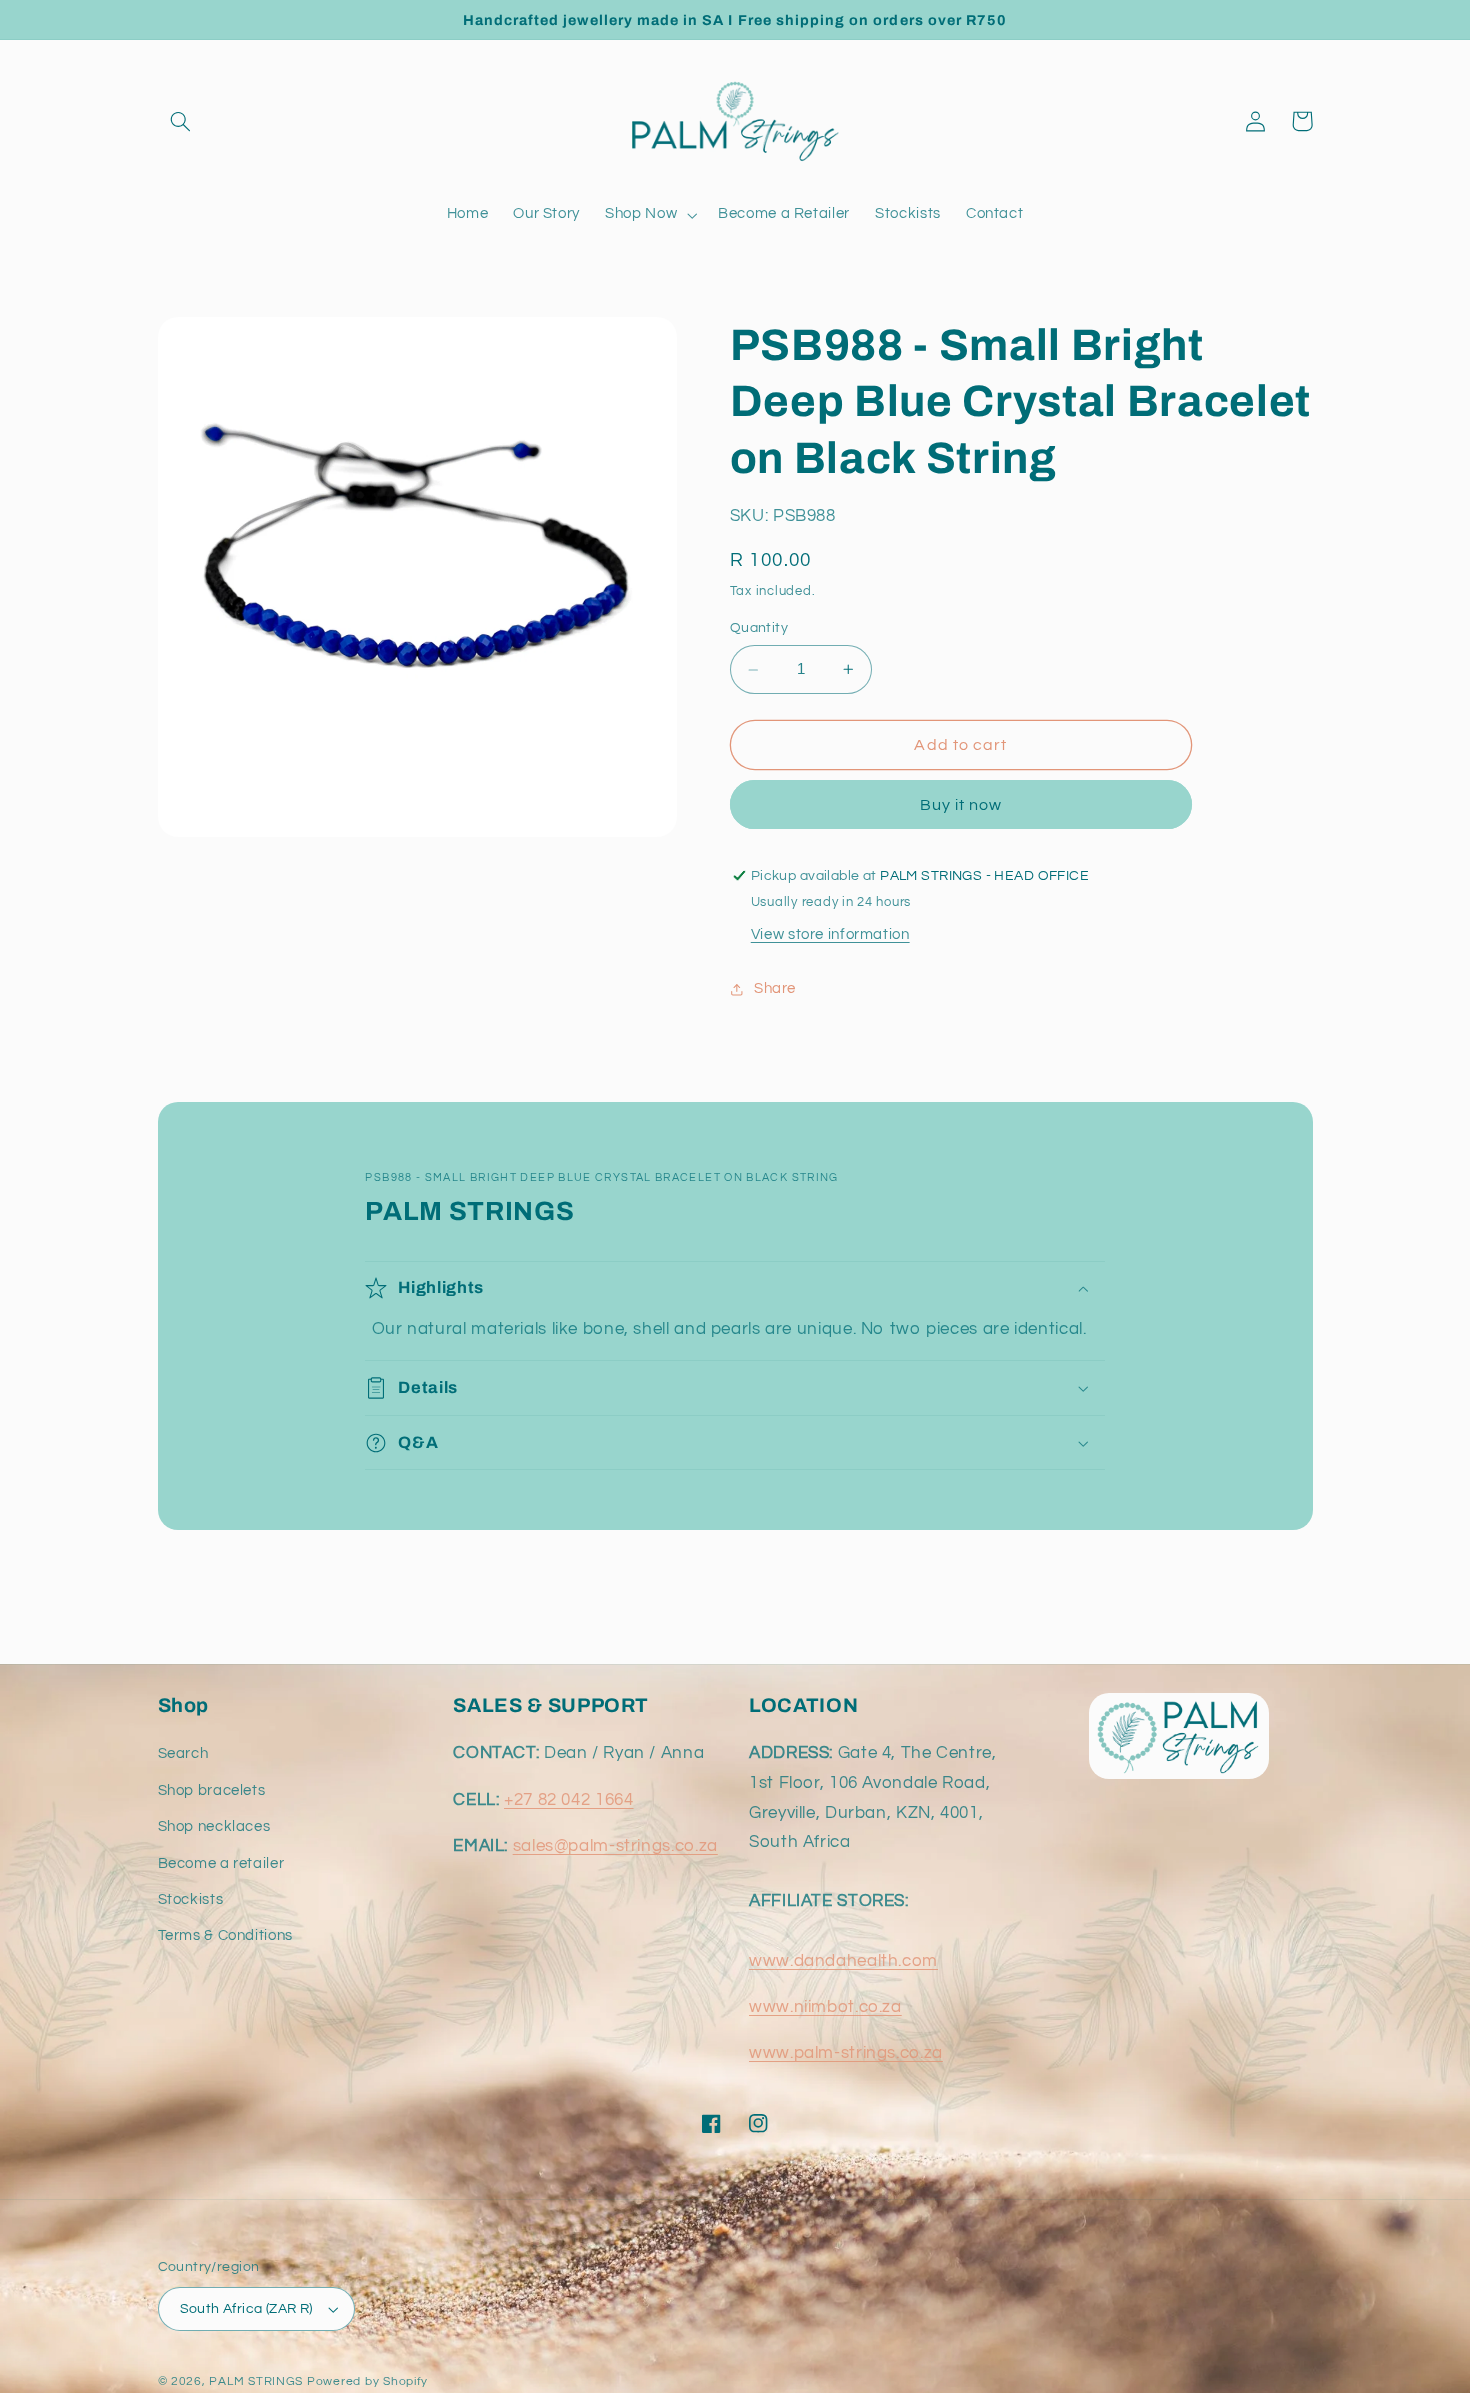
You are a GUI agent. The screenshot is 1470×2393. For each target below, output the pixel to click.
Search (183, 1753)
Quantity (759, 629)
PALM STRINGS (256, 2381)
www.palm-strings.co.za (846, 2053)
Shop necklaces (214, 1826)
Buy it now (961, 805)
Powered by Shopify (367, 2381)
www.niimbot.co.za (825, 2007)
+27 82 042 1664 (568, 1800)
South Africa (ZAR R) (246, 2309)
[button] (181, 121)
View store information (830, 934)
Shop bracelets (212, 1790)
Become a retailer (221, 1863)
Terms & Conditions (225, 1935)
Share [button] (775, 988)
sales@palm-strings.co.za (615, 1846)
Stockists (191, 1899)
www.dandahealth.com (843, 1961)
